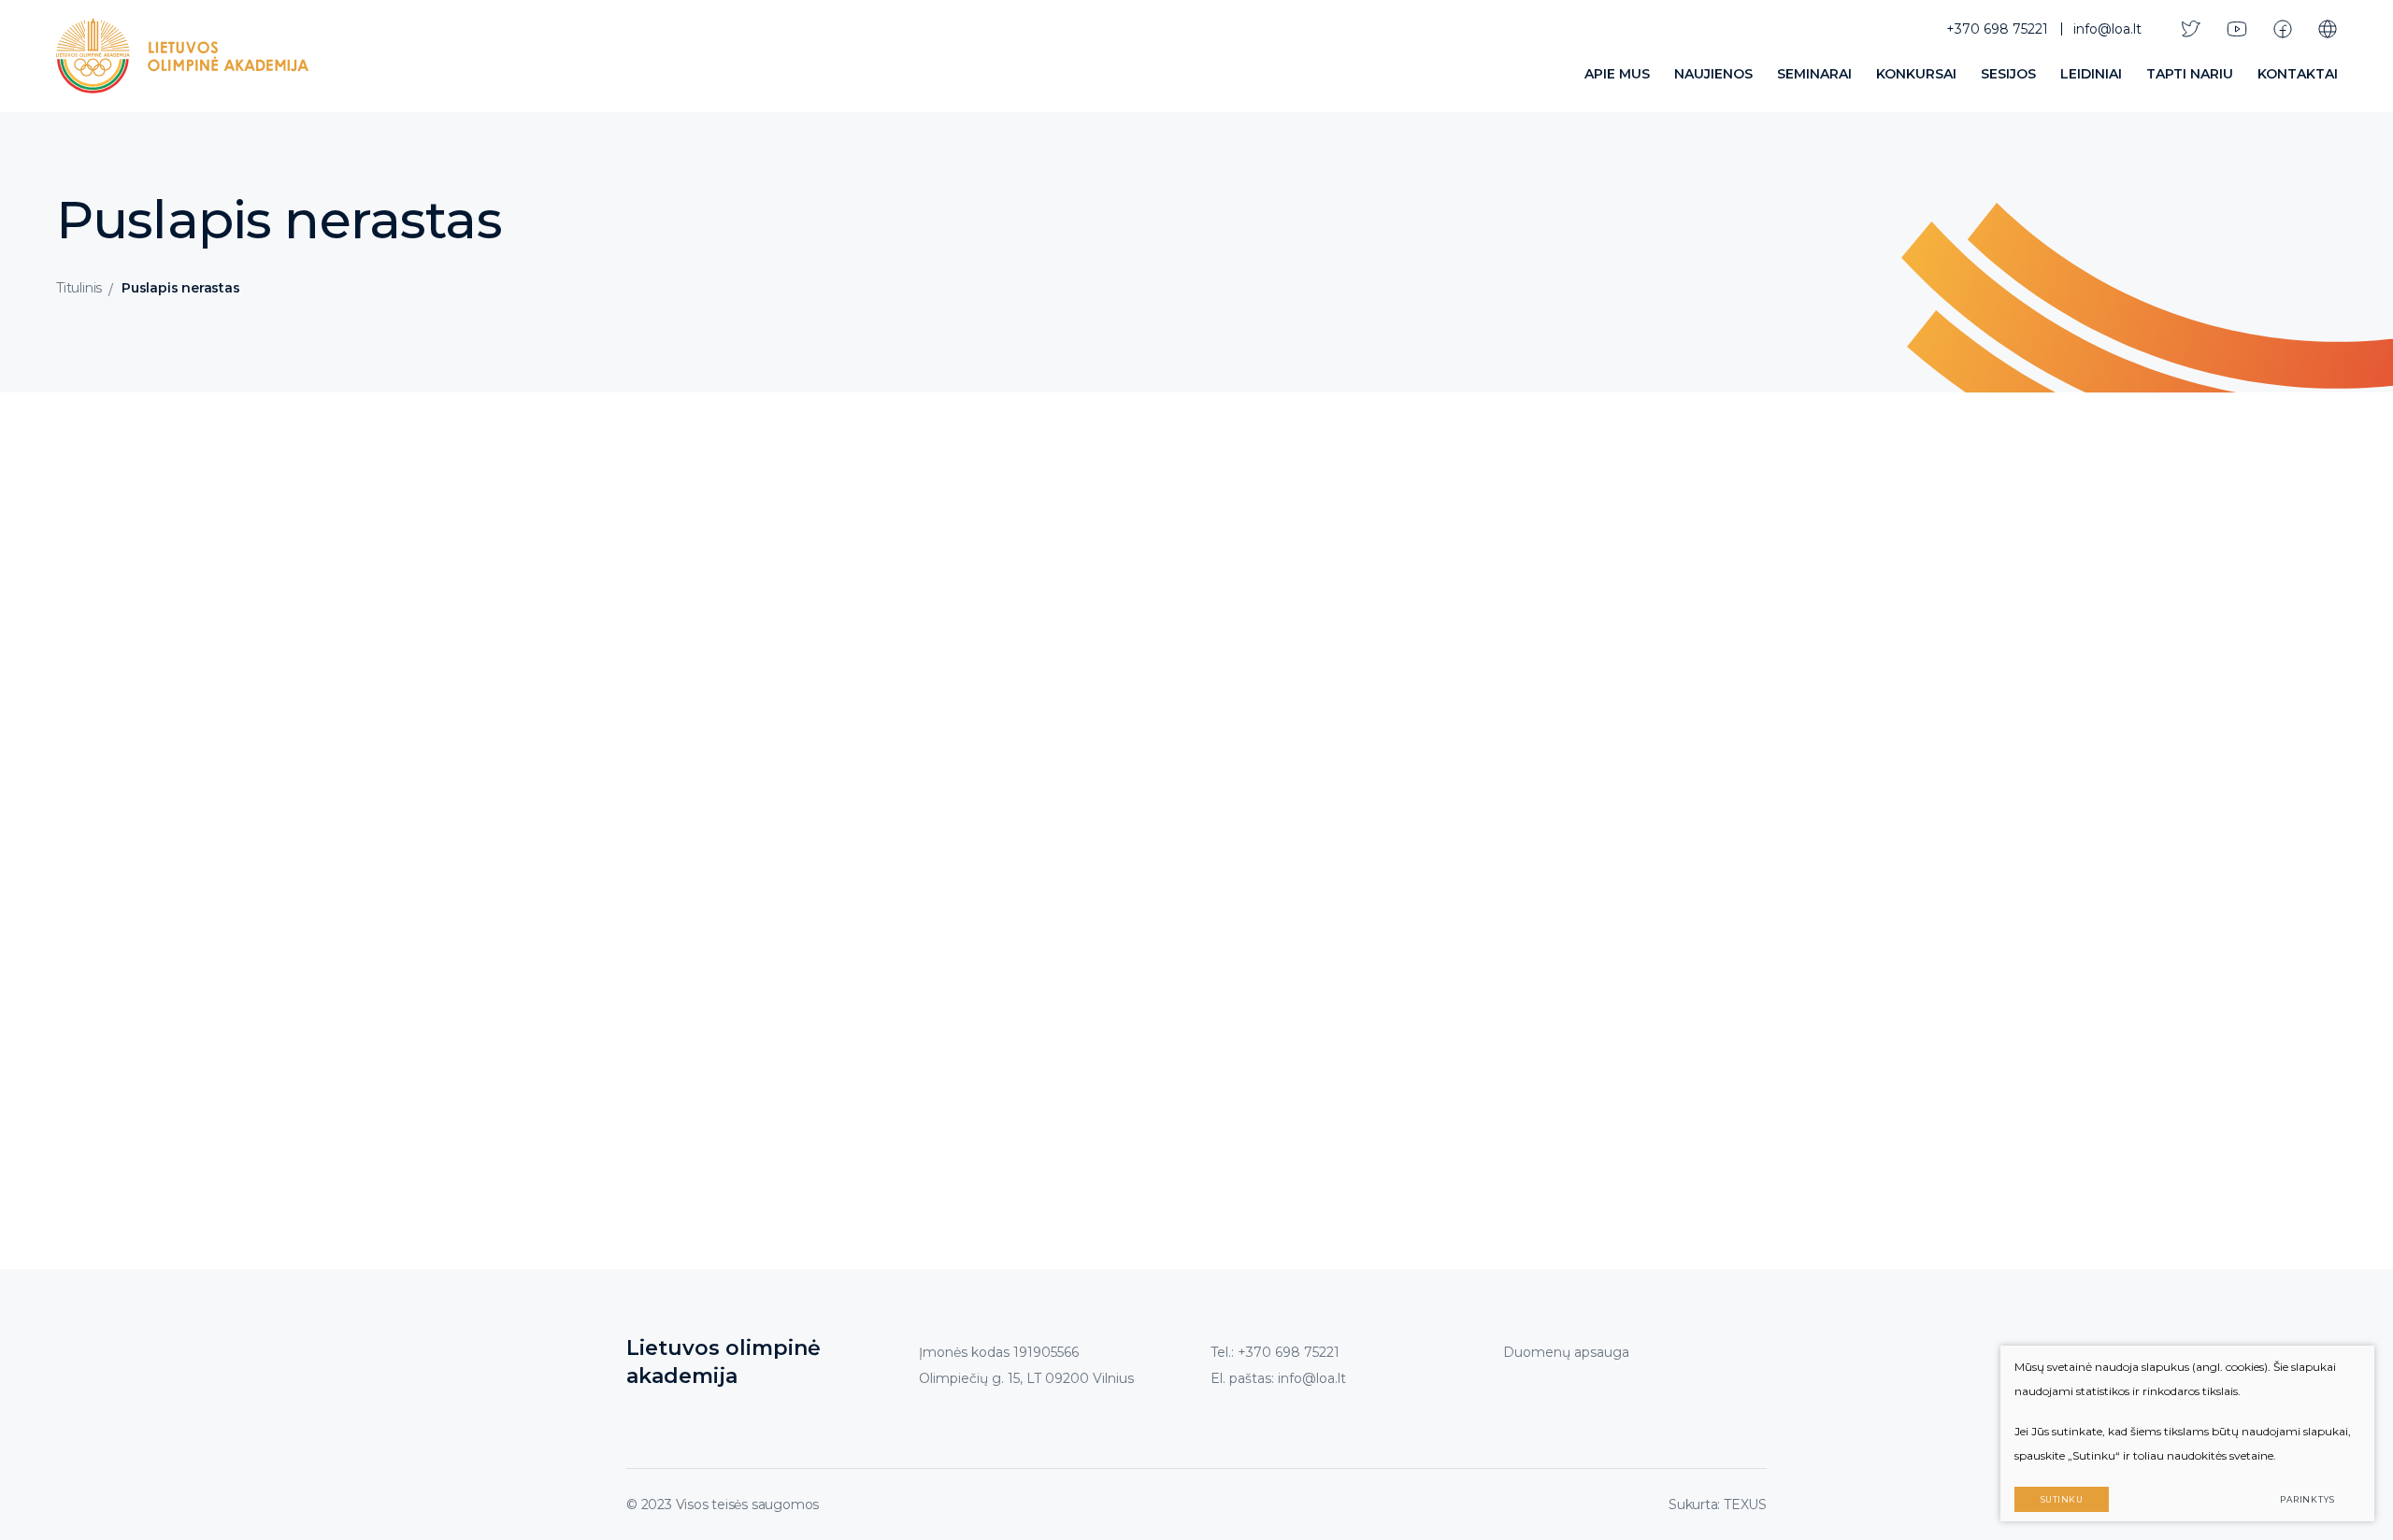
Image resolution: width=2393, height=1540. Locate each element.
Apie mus (1617, 74)
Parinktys (2307, 1499)
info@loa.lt (2107, 29)
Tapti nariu (2190, 74)
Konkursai (1916, 74)
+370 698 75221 (1997, 29)
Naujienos (1713, 74)
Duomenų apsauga (1566, 1352)
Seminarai (1814, 74)
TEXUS (1745, 1504)
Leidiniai (2091, 74)
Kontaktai (2298, 74)
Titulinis (79, 288)
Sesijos (2008, 74)
